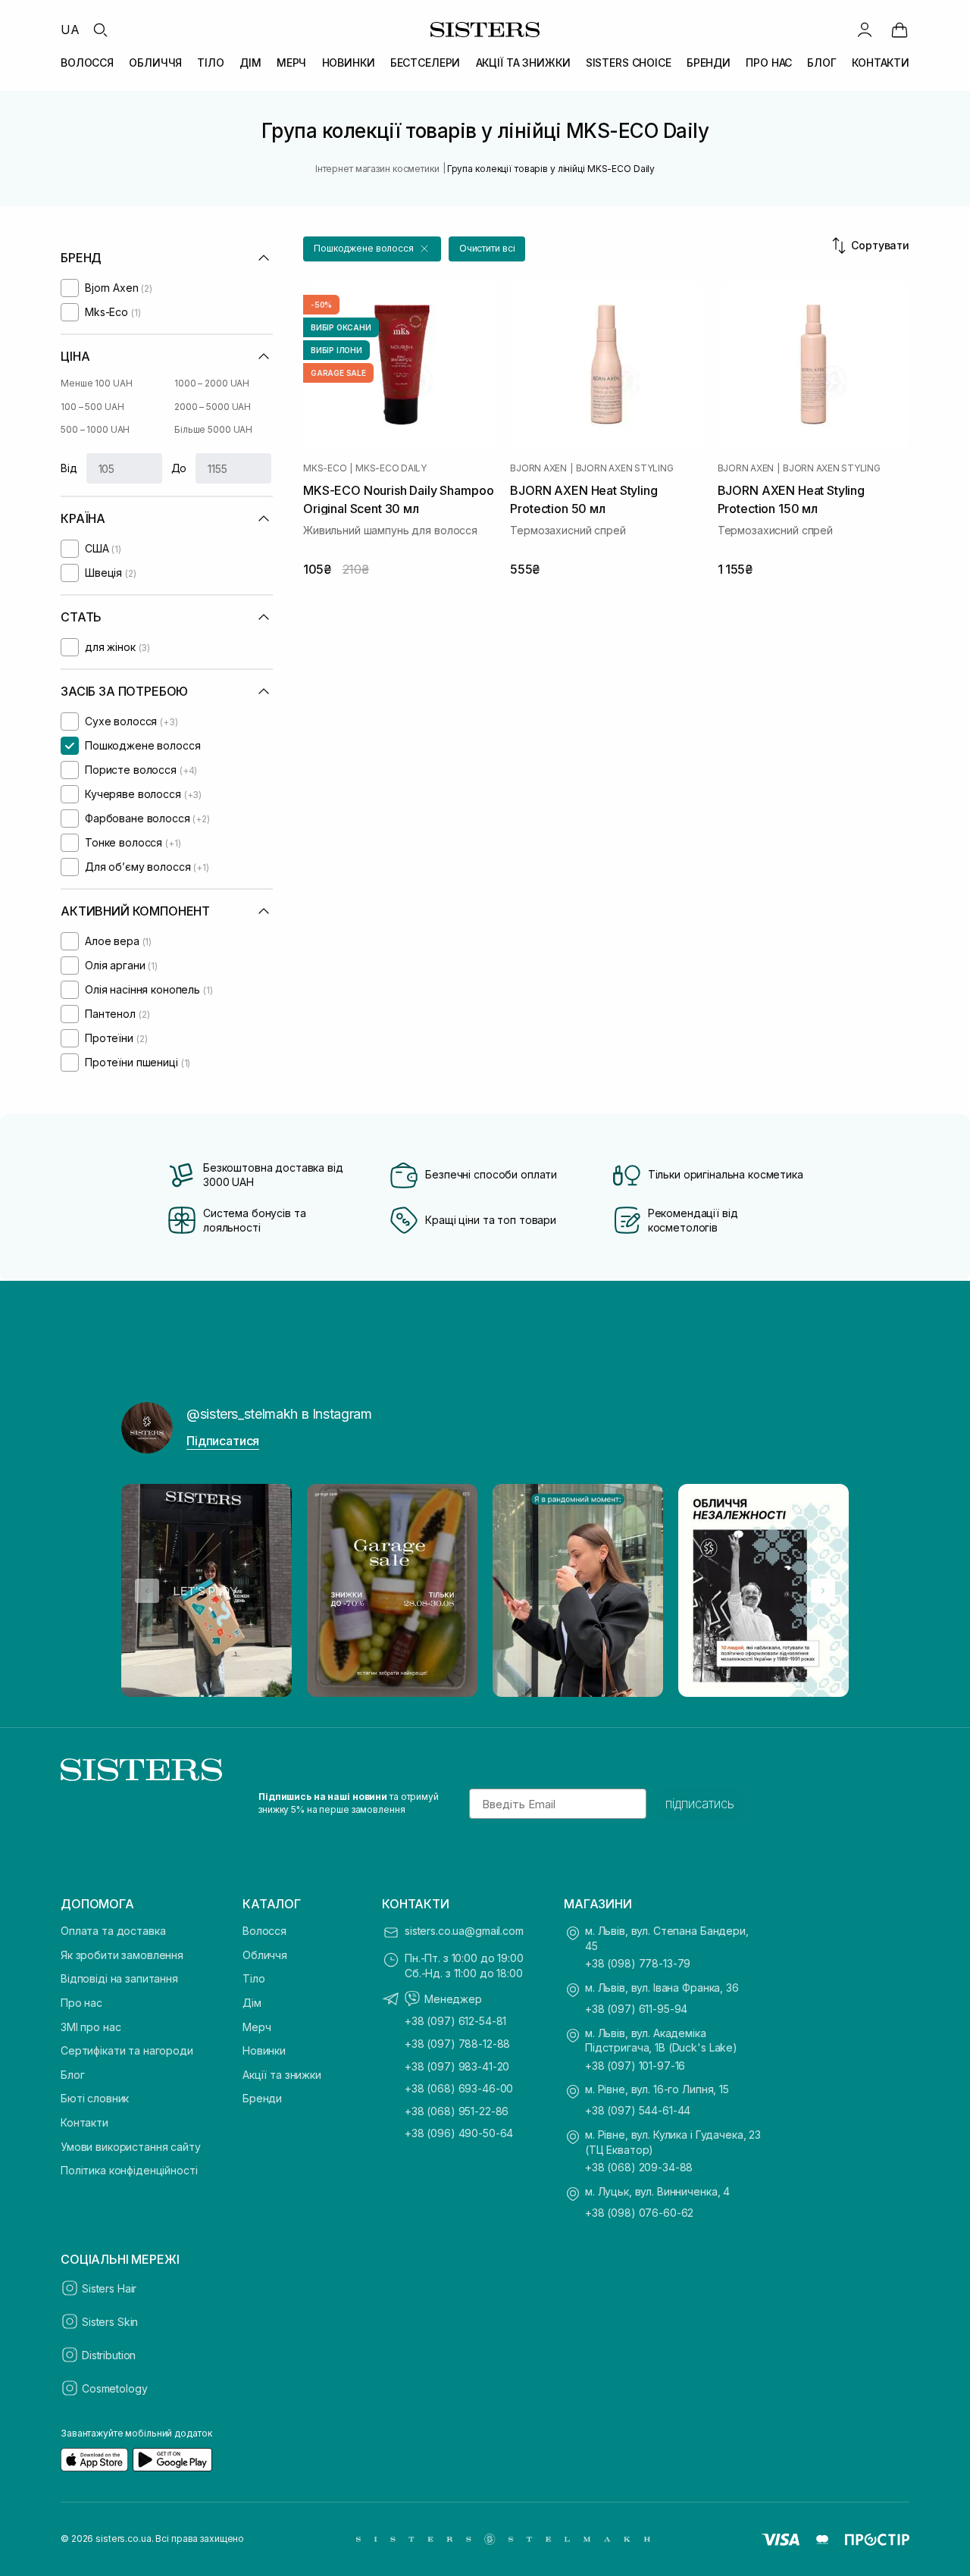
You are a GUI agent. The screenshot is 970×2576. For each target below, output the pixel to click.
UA (70, 30)
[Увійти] (865, 30)
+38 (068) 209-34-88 (639, 2167)
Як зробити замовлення (122, 1955)
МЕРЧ (291, 63)
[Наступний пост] (823, 1591)
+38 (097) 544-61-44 (638, 2110)
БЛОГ (821, 63)
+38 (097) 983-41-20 (457, 2066)
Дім (252, 2003)
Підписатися (223, 1441)
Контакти (84, 2122)
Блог (72, 2075)
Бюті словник (95, 2098)
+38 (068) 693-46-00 (459, 2088)
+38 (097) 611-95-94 (636, 2009)
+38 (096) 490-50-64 (459, 2133)
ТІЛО (210, 63)
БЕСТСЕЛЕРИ (426, 63)
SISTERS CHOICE (629, 63)
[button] (372, 249)
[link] (900, 30)
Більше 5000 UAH (213, 429)
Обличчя (265, 1955)
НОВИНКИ (349, 63)
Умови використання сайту (131, 2147)
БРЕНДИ (709, 63)
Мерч (257, 2027)
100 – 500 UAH (92, 407)
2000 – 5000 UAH (213, 407)
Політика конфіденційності (129, 2170)
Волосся (264, 1931)
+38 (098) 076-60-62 (639, 2213)
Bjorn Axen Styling (625, 468)
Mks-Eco (325, 468)
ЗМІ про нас (91, 2027)
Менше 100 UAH (96, 383)
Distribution (109, 2355)
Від (69, 468)
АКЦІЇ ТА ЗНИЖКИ (523, 63)
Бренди (262, 2098)
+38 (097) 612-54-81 (455, 2021)
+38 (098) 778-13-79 (638, 1963)
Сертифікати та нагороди (127, 2050)
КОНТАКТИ (881, 63)
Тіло (253, 1978)
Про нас (81, 2003)
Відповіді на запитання (119, 1978)
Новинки (264, 2050)
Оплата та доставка (113, 1931)
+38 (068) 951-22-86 (457, 2111)
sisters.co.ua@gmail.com (464, 1931)
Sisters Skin (110, 2322)
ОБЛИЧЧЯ (155, 63)
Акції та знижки (282, 2075)
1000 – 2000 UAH (212, 383)
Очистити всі (487, 248)
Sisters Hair (109, 2288)
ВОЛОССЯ (87, 63)
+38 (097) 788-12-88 (457, 2044)
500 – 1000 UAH (95, 429)
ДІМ (250, 63)
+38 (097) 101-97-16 (635, 2066)
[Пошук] (100, 30)
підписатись (700, 1804)
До (179, 468)
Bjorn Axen (538, 468)
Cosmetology (114, 2388)
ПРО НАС (769, 63)
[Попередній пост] (147, 1591)
